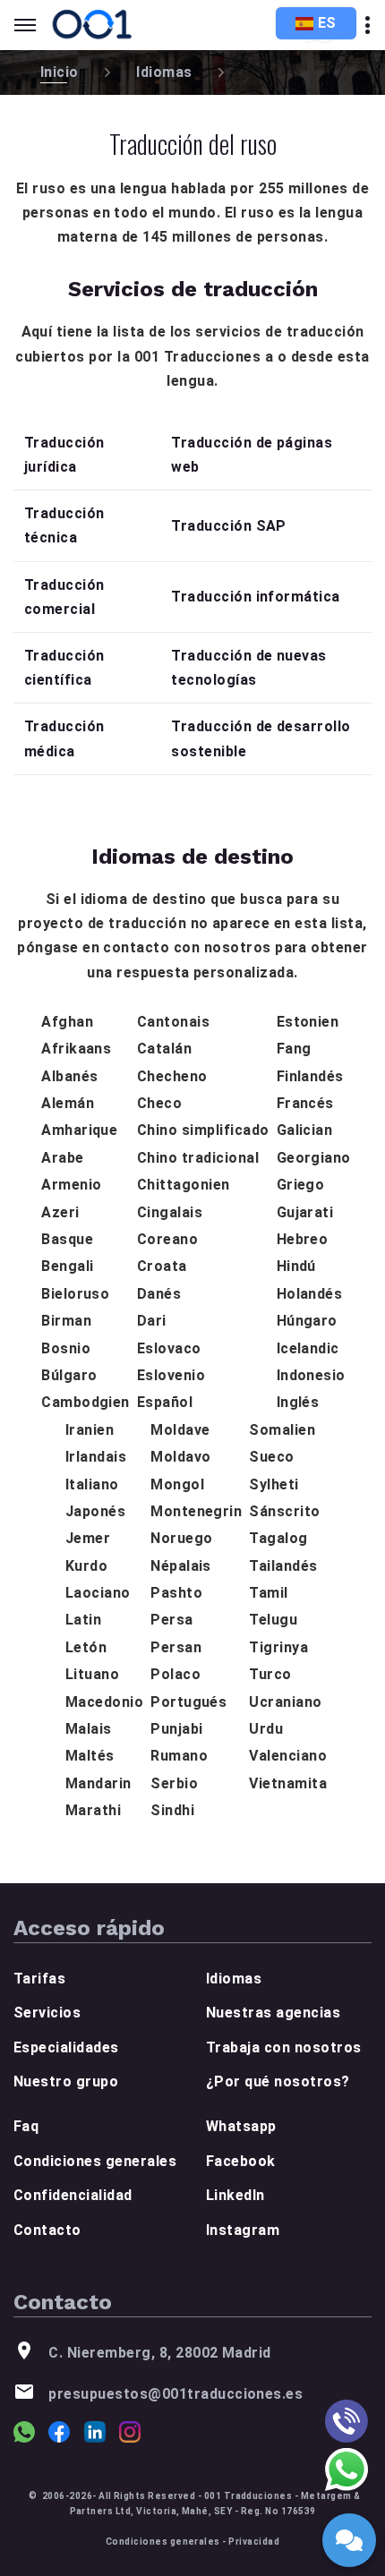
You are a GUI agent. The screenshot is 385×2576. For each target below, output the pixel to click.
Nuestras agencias (273, 2013)
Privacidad (254, 2542)
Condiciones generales (95, 2161)
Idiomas (164, 72)
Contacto (47, 2230)
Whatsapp (241, 2126)
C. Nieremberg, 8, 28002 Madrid (159, 2353)
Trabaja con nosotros (284, 2047)
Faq (26, 2126)
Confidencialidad (73, 2195)
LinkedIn (235, 2195)
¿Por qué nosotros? (278, 2081)
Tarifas (39, 1979)
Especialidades (66, 2047)
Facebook (241, 2161)
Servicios (47, 2013)
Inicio (60, 72)
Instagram (243, 2230)
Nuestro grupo (66, 2081)
